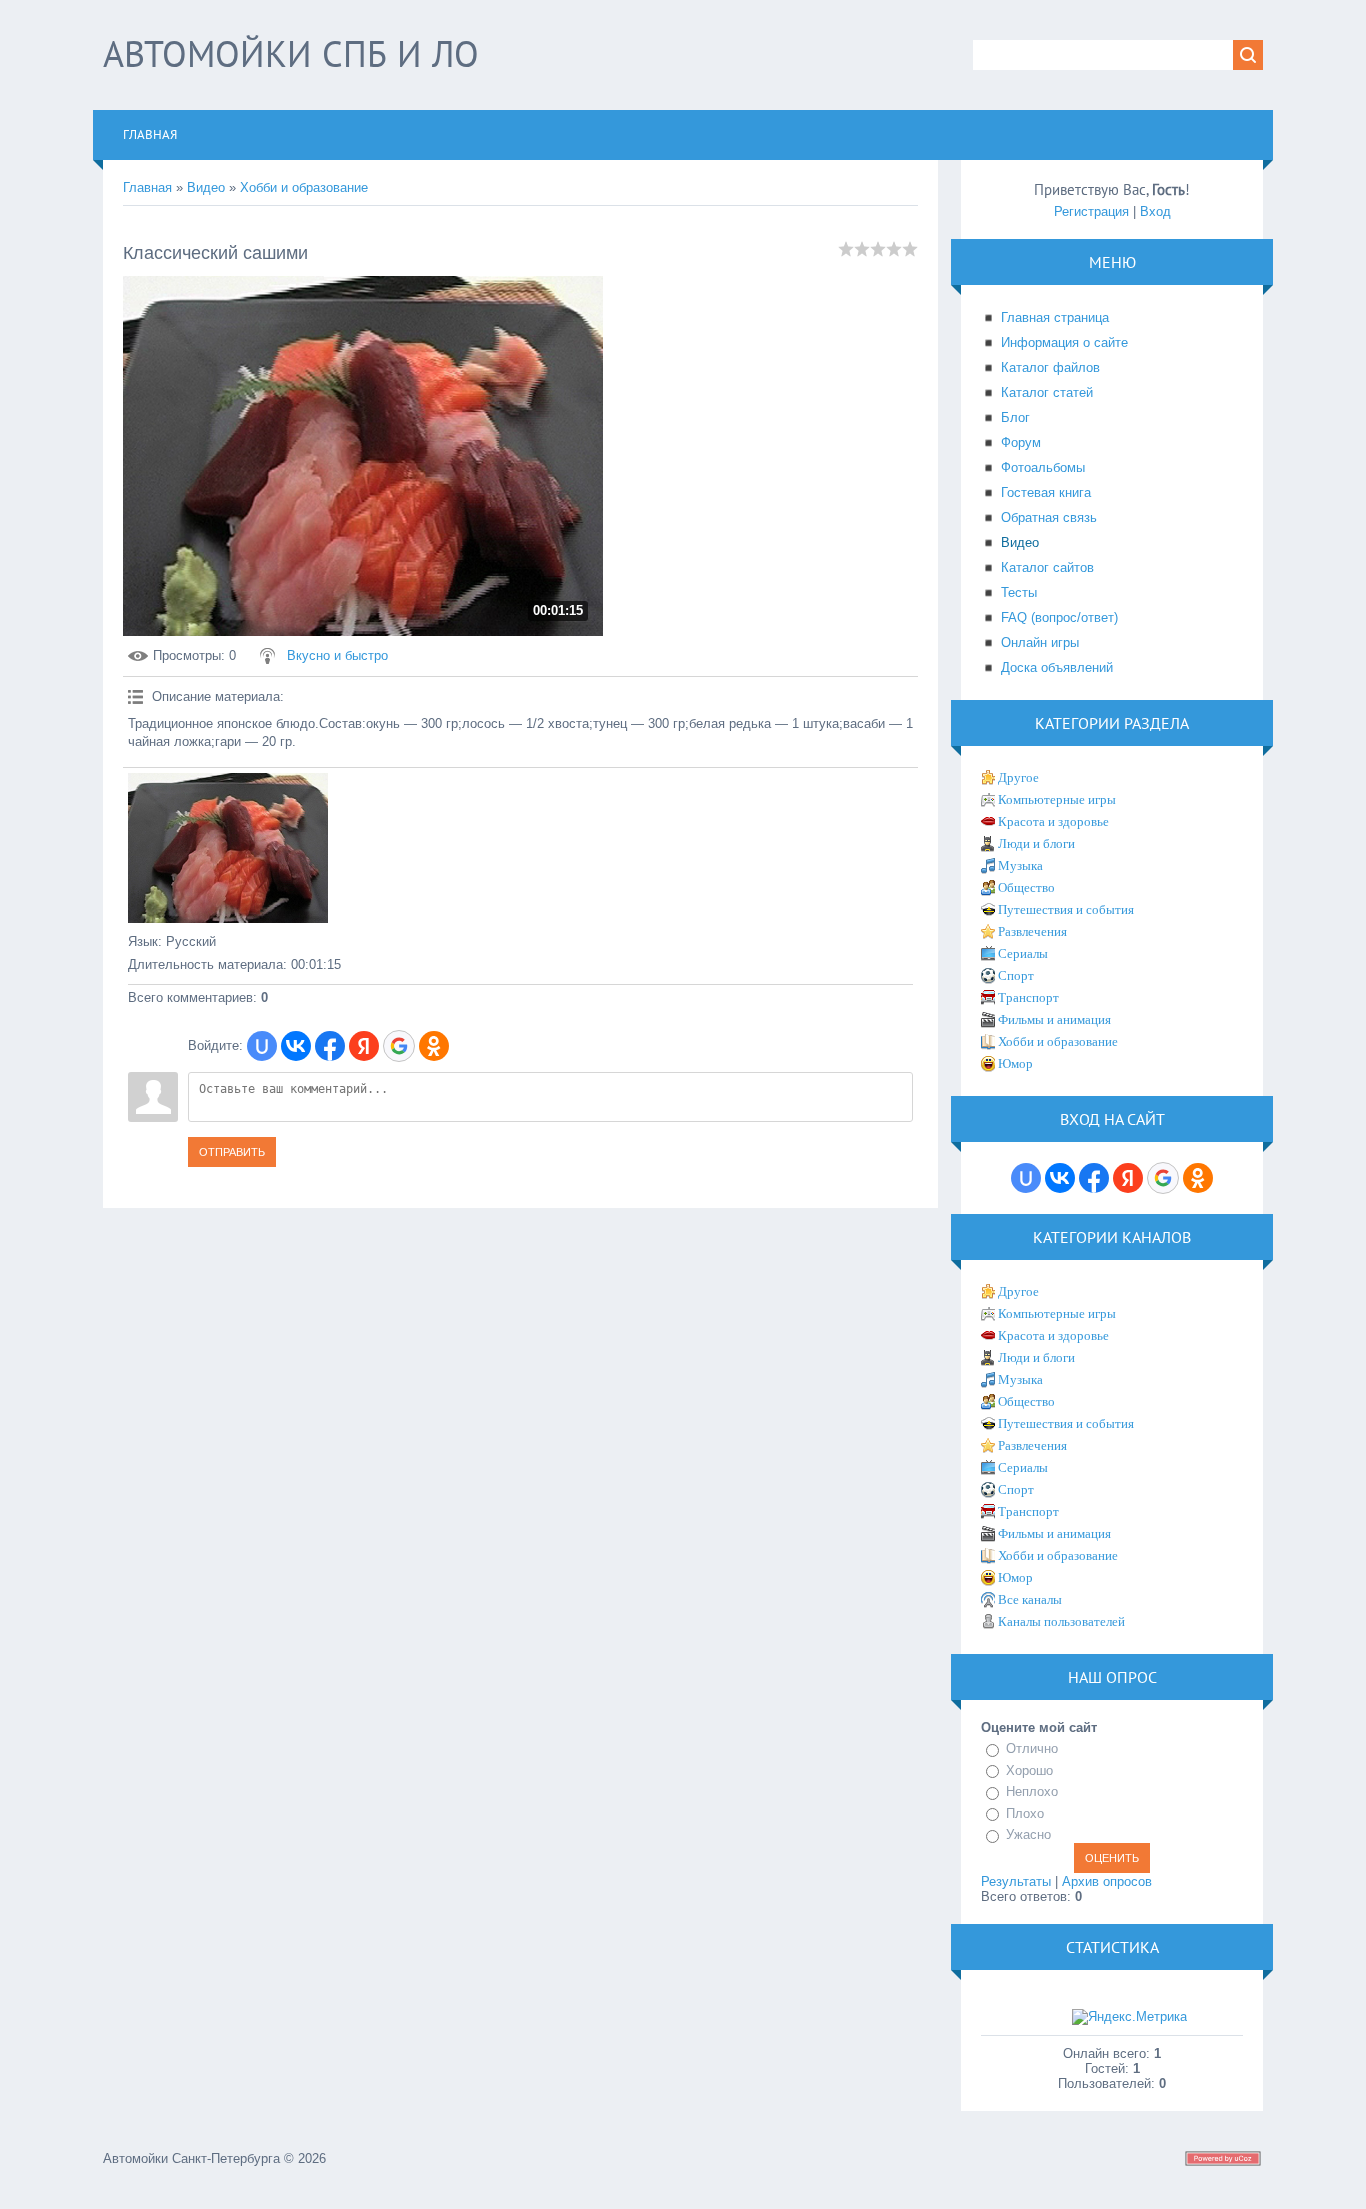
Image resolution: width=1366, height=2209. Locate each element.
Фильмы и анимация (1054, 1019)
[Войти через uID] (262, 1046)
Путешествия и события (1066, 909)
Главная (147, 187)
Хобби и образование (304, 187)
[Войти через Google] (399, 1046)
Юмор (1015, 1063)
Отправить (232, 1152)
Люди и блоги (1036, 843)
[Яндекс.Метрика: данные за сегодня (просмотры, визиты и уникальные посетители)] (1129, 2017)
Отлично (1032, 1748)
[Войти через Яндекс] (364, 1046)
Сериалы (1023, 953)
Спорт (1016, 975)
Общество (1026, 887)
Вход (1155, 211)
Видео (206, 187)
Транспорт (1028, 997)
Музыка (1020, 865)
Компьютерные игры (1057, 799)
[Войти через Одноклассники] (434, 1046)
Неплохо (1032, 1791)
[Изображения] (228, 848)
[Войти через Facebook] (330, 1046)
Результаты (1016, 1881)
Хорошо (1029, 1770)
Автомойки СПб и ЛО (291, 53)
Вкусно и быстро (337, 655)
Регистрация (1091, 211)
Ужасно (1028, 1834)
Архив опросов (1107, 1881)
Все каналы (1030, 1599)
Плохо (1025, 1813)
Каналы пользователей (1061, 1621)
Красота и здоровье (1053, 821)
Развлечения (1032, 931)
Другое (1018, 777)
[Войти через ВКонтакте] (296, 1046)
